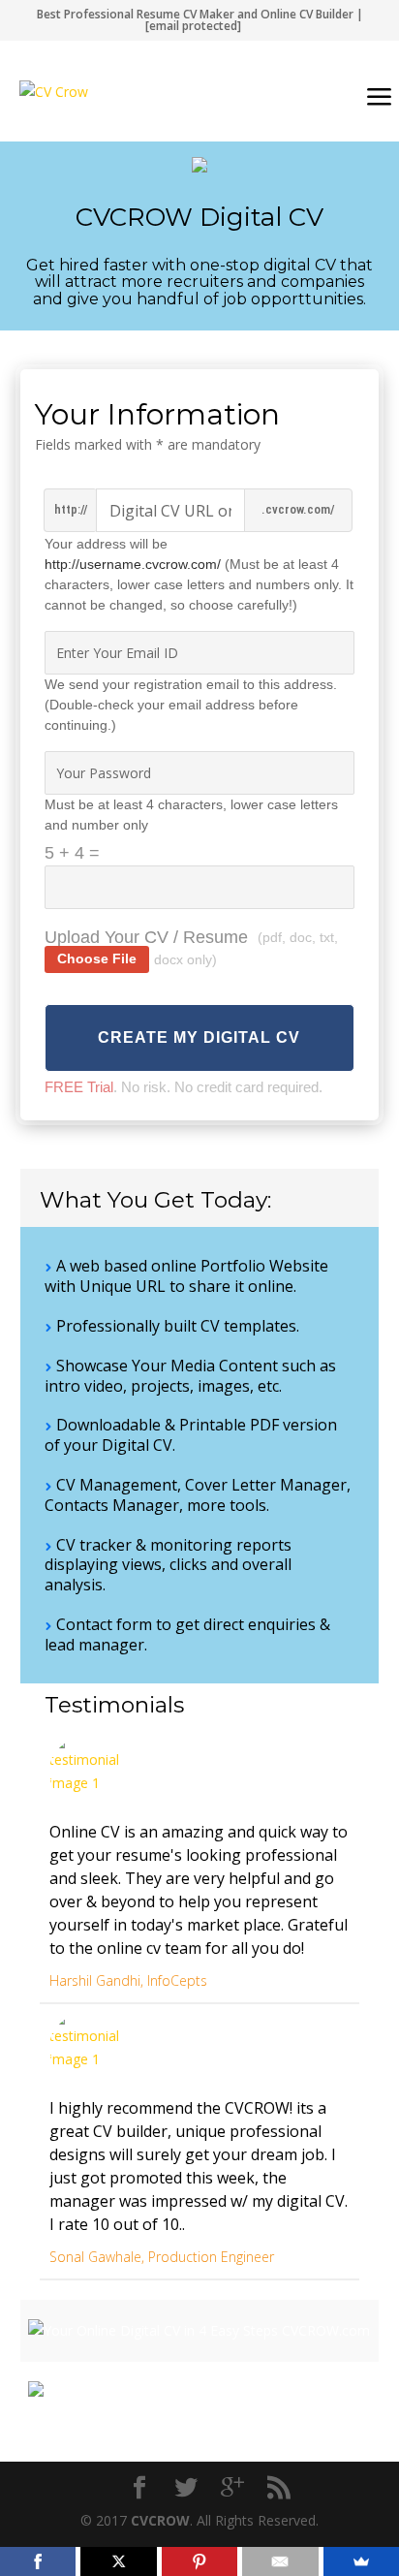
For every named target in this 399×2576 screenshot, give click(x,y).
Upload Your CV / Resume (146, 937)
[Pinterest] (199, 2561)
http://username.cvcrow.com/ (133, 564)
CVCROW (160, 2520)
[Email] (280, 2561)
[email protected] (193, 26)
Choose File (97, 958)
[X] (118, 2561)
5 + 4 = (72, 853)
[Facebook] (38, 2561)
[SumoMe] (361, 2561)
